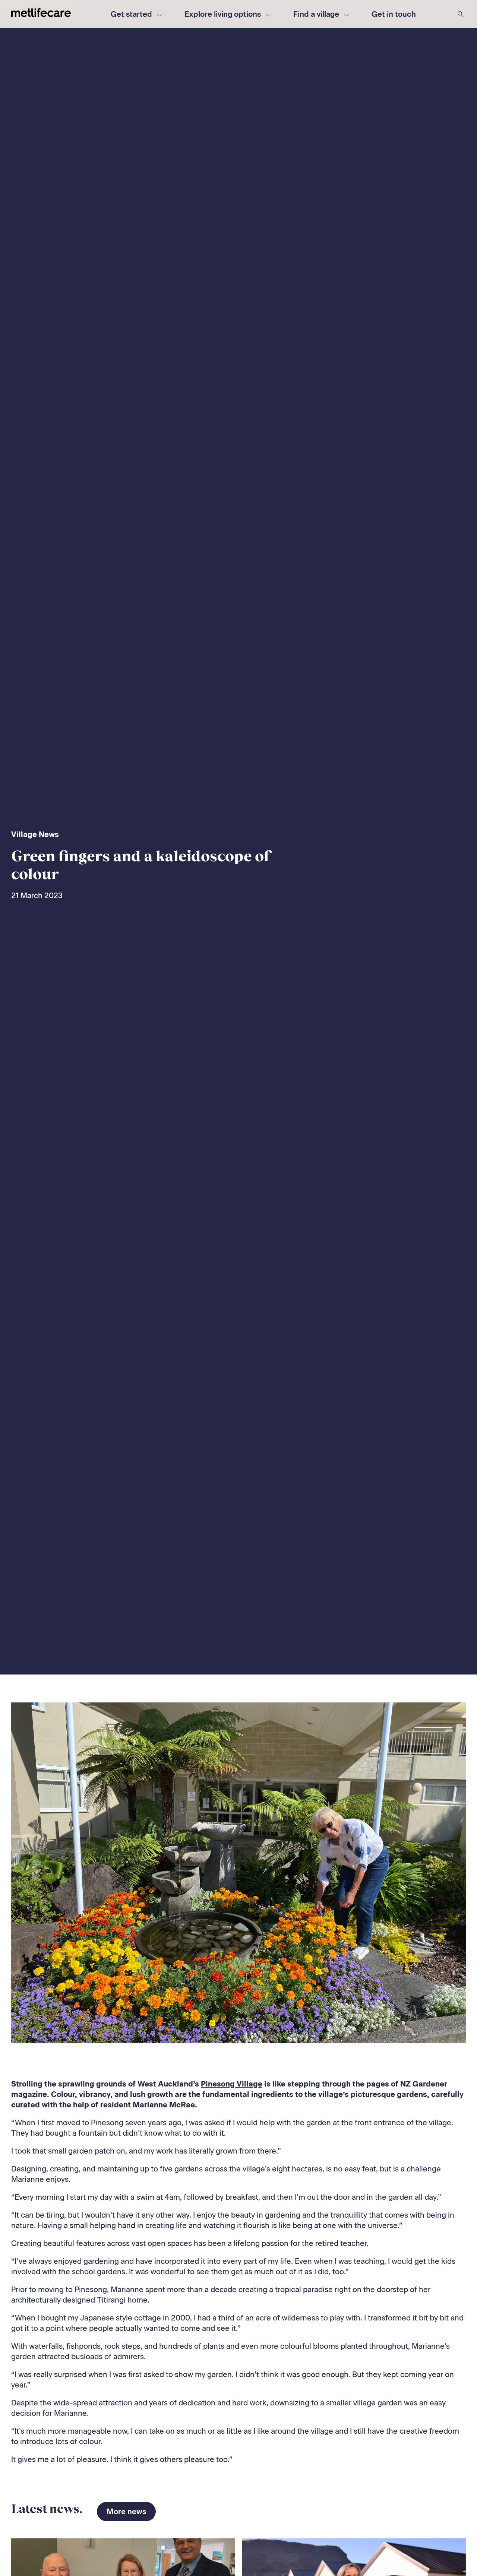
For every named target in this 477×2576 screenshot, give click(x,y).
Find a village (316, 14)
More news (126, 2512)
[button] (394, 14)
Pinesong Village (232, 2084)
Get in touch (394, 14)
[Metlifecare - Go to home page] (41, 14)
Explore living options (223, 14)
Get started (131, 14)
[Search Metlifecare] (461, 14)
